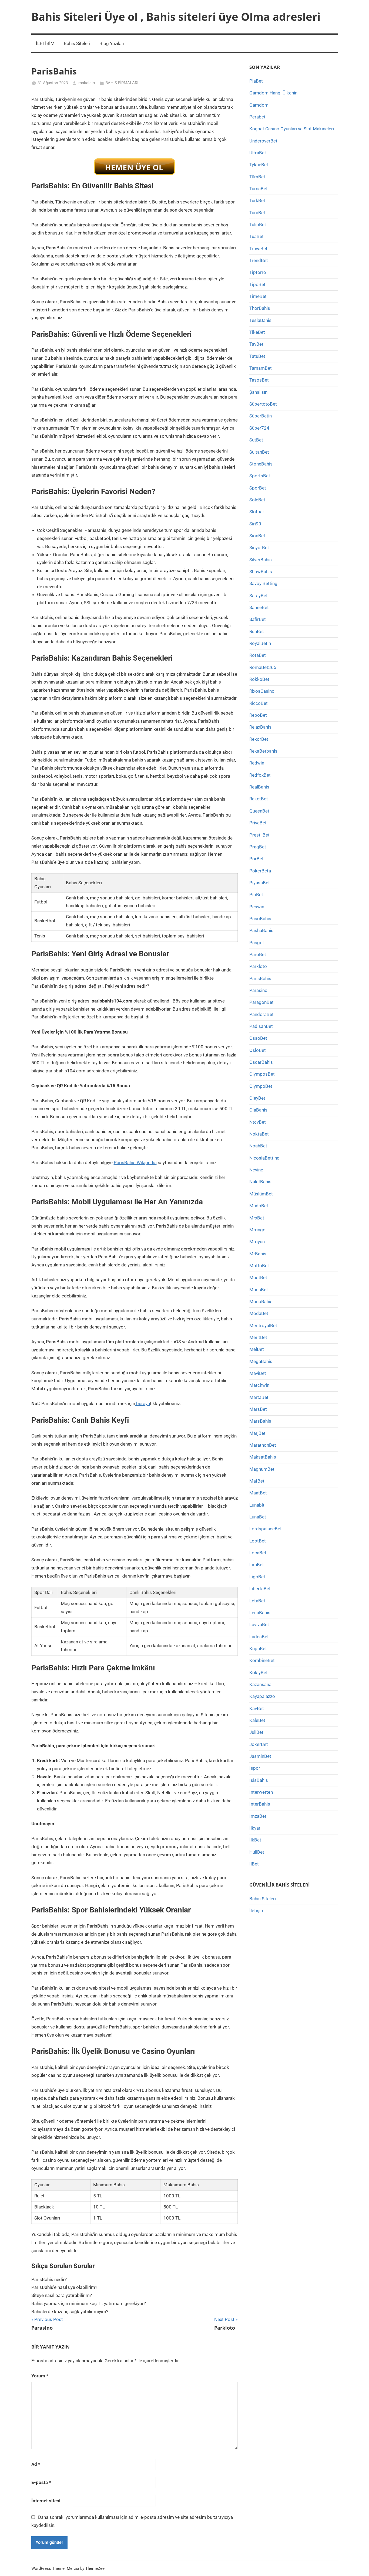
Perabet (257, 117)
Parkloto (258, 966)
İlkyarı (255, 1828)
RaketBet (259, 799)
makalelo (87, 83)
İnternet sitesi (46, 2501)
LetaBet (257, 1601)
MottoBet (259, 1266)
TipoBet (257, 284)
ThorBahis (260, 308)
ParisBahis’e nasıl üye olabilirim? (64, 2287)
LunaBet (258, 1517)
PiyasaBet (260, 883)
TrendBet (259, 260)
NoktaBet (259, 1134)
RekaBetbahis (263, 751)
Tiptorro (258, 272)
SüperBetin (261, 416)
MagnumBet (262, 1469)
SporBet (258, 488)
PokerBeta (260, 871)
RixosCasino (262, 691)
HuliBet (257, 1852)
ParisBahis (260, 978)
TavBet (256, 344)
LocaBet (258, 1553)
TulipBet (258, 225)
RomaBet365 (263, 667)
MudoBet (259, 1206)
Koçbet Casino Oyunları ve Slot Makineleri (292, 129)
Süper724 (259, 428)
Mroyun (257, 1242)
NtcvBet (258, 1122)
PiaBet (256, 81)
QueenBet (259, 811)
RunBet (257, 631)
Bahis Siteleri (77, 43)
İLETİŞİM (45, 43)
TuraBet (257, 213)
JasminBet (260, 1756)
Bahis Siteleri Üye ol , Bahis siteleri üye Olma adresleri (176, 17)
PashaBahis (261, 930)
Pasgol (256, 943)
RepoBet (258, 715)
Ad (36, 2464)
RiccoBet (259, 703)
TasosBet (259, 380)
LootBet (258, 1541)
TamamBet (261, 368)
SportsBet (260, 476)
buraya (142, 1403)
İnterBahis (260, 1804)
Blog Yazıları (112, 43)
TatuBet (257, 356)
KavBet (257, 1708)
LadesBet (259, 1637)
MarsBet (258, 1409)
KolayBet (259, 1673)
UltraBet (258, 153)
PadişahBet (261, 1026)
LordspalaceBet (266, 1529)
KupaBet (258, 1649)
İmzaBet (258, 1816)
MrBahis (258, 1254)
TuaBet (256, 236)
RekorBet (259, 739)
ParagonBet (261, 1002)
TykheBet (259, 165)
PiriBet (256, 895)
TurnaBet (259, 189)
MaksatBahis (263, 1457)
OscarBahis (261, 1062)
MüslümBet (261, 1194)
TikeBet (257, 332)
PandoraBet (261, 1014)
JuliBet (256, 1732)
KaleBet (257, 1720)
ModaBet (259, 1313)
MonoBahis (261, 1301)
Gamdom (259, 105)
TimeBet (258, 296)
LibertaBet (260, 1589)
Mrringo (257, 1230)
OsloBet (258, 1050)
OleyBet (257, 1098)
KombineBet (262, 1660)
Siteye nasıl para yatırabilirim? (62, 2295)
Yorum (40, 2376)
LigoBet (257, 1577)
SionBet (257, 536)
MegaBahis (261, 1361)
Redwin (257, 763)
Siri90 (255, 524)
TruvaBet (258, 249)
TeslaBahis (260, 320)
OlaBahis (258, 1110)
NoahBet (258, 1146)
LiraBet (257, 1565)
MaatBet (258, 1493)
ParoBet (258, 954)
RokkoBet (259, 679)
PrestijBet (259, 835)
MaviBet (258, 1373)
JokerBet (259, 1744)
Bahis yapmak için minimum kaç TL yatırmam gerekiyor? (89, 2303)
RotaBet (258, 655)
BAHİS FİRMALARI (122, 83)
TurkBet (257, 200)
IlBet (254, 1864)
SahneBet (259, 607)
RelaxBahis (260, 727)
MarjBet (257, 1433)
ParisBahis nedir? (49, 2279)
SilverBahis (261, 560)
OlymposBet (262, 1074)
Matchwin (259, 1385)
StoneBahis (261, 464)
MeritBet (258, 1337)
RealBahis (259, 787)
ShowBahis (261, 572)
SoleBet (257, 500)
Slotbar (257, 512)
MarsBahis (260, 1421)
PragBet (258, 847)
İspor (255, 1768)
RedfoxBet (260, 775)
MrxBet (257, 1218)
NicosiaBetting (264, 1158)
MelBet (257, 1349)
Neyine (256, 1170)
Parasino (258, 990)
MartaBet (259, 1397)
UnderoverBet (263, 141)
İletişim (257, 1911)
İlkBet (255, 1840)
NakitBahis (260, 1182)
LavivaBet (259, 1625)
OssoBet (258, 1038)
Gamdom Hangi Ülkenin (273, 93)
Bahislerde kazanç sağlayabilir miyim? (70, 2312)
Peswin (257, 907)
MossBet (259, 1290)
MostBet (258, 1277)
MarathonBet (263, 1445)
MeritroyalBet (263, 1326)
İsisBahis (259, 1780)
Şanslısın (258, 392)
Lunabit (257, 1505)
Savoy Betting (263, 583)
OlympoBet (261, 1086)
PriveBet (258, 823)
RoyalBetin (260, 643)
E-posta (41, 2482)
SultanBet (259, 452)
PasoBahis (260, 919)
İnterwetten (261, 1792)
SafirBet (258, 619)
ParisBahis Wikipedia (135, 1163)
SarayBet (259, 596)
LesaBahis (260, 1613)
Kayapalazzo (262, 1696)
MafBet (257, 1481)
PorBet (256, 859)
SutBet (256, 440)
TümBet (257, 177)
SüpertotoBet (263, 404)
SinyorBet (259, 548)
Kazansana (260, 1684)
